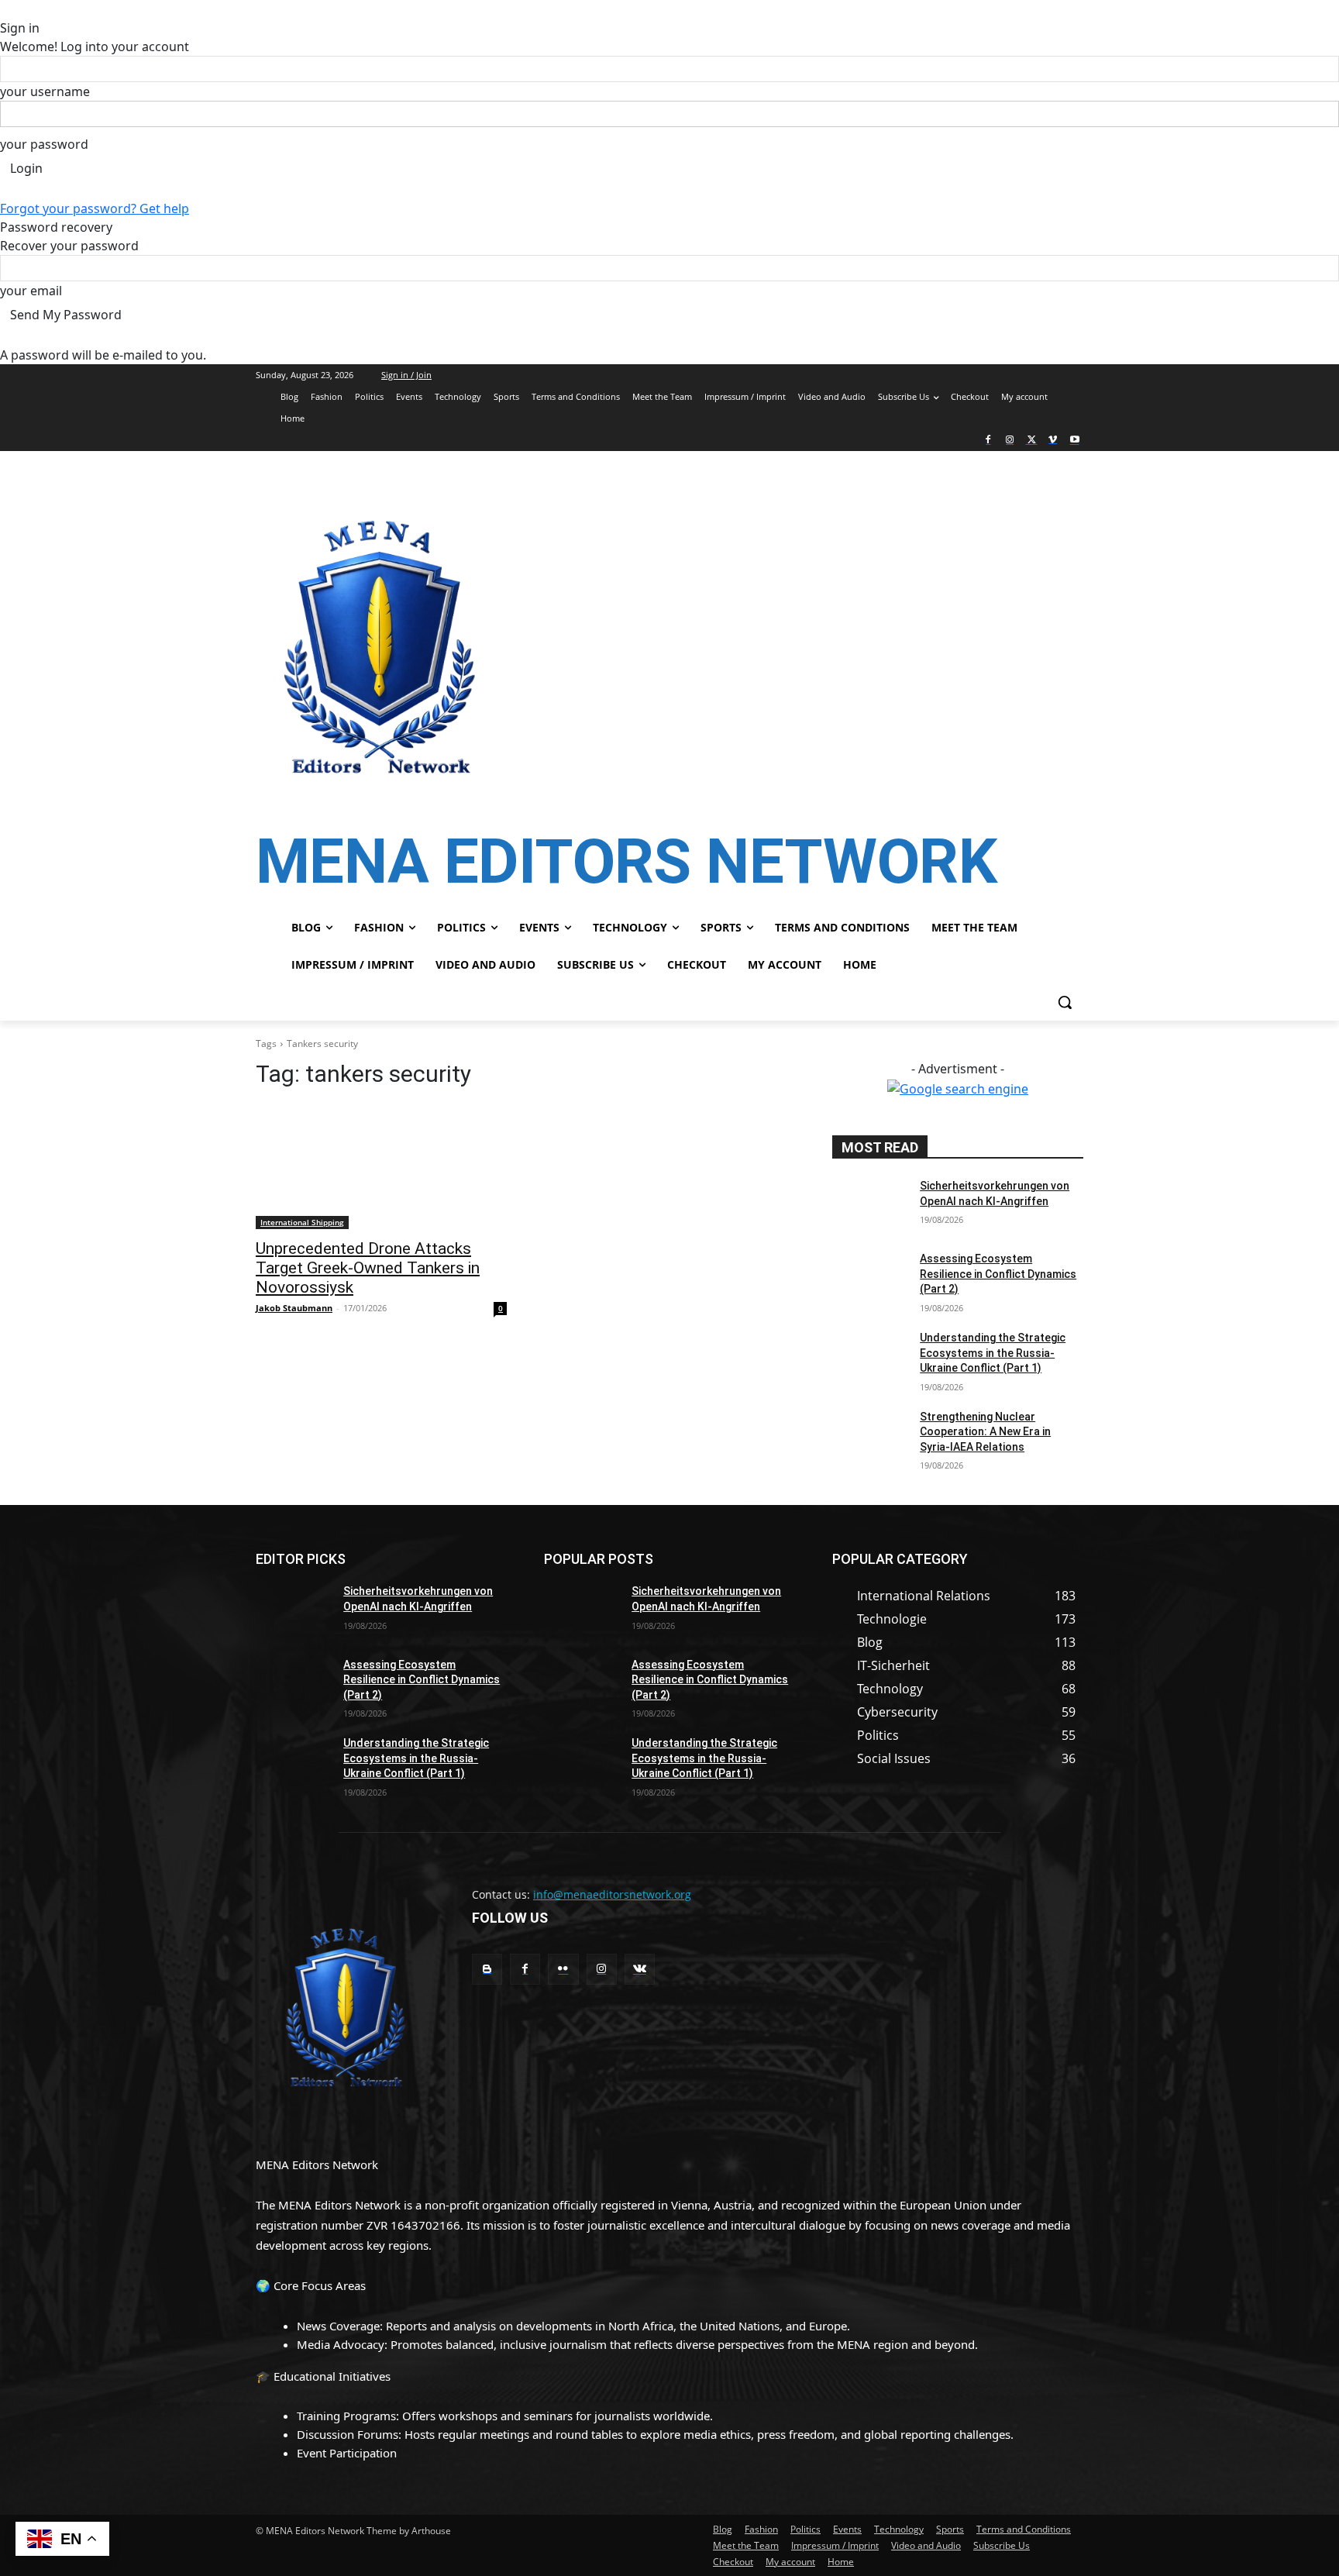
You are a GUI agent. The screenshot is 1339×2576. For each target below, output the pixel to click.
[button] (1065, 1002)
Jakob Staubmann (294, 1308)
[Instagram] (1010, 441)
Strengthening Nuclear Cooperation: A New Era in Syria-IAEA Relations (985, 1432)
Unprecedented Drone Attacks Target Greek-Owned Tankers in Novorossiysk (368, 1268)
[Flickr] (563, 1969)
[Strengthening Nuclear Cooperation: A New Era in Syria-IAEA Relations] (870, 1436)
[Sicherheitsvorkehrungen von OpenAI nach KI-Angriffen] (870, 1205)
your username (45, 91)
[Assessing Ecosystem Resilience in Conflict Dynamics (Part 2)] (870, 1278)
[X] (1032, 441)
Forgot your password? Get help (95, 208)
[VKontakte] (640, 1969)
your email (31, 291)
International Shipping (302, 1222)
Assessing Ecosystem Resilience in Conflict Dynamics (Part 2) (998, 1274)
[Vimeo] (1053, 441)
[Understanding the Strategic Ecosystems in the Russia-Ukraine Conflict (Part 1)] (870, 1357)
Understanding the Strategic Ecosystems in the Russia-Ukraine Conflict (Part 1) (993, 1353)
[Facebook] (988, 441)
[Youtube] (1074, 441)
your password (44, 144)
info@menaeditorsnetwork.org (612, 1894)
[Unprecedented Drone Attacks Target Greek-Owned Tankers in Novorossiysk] (381, 1166)
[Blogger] (487, 1969)
